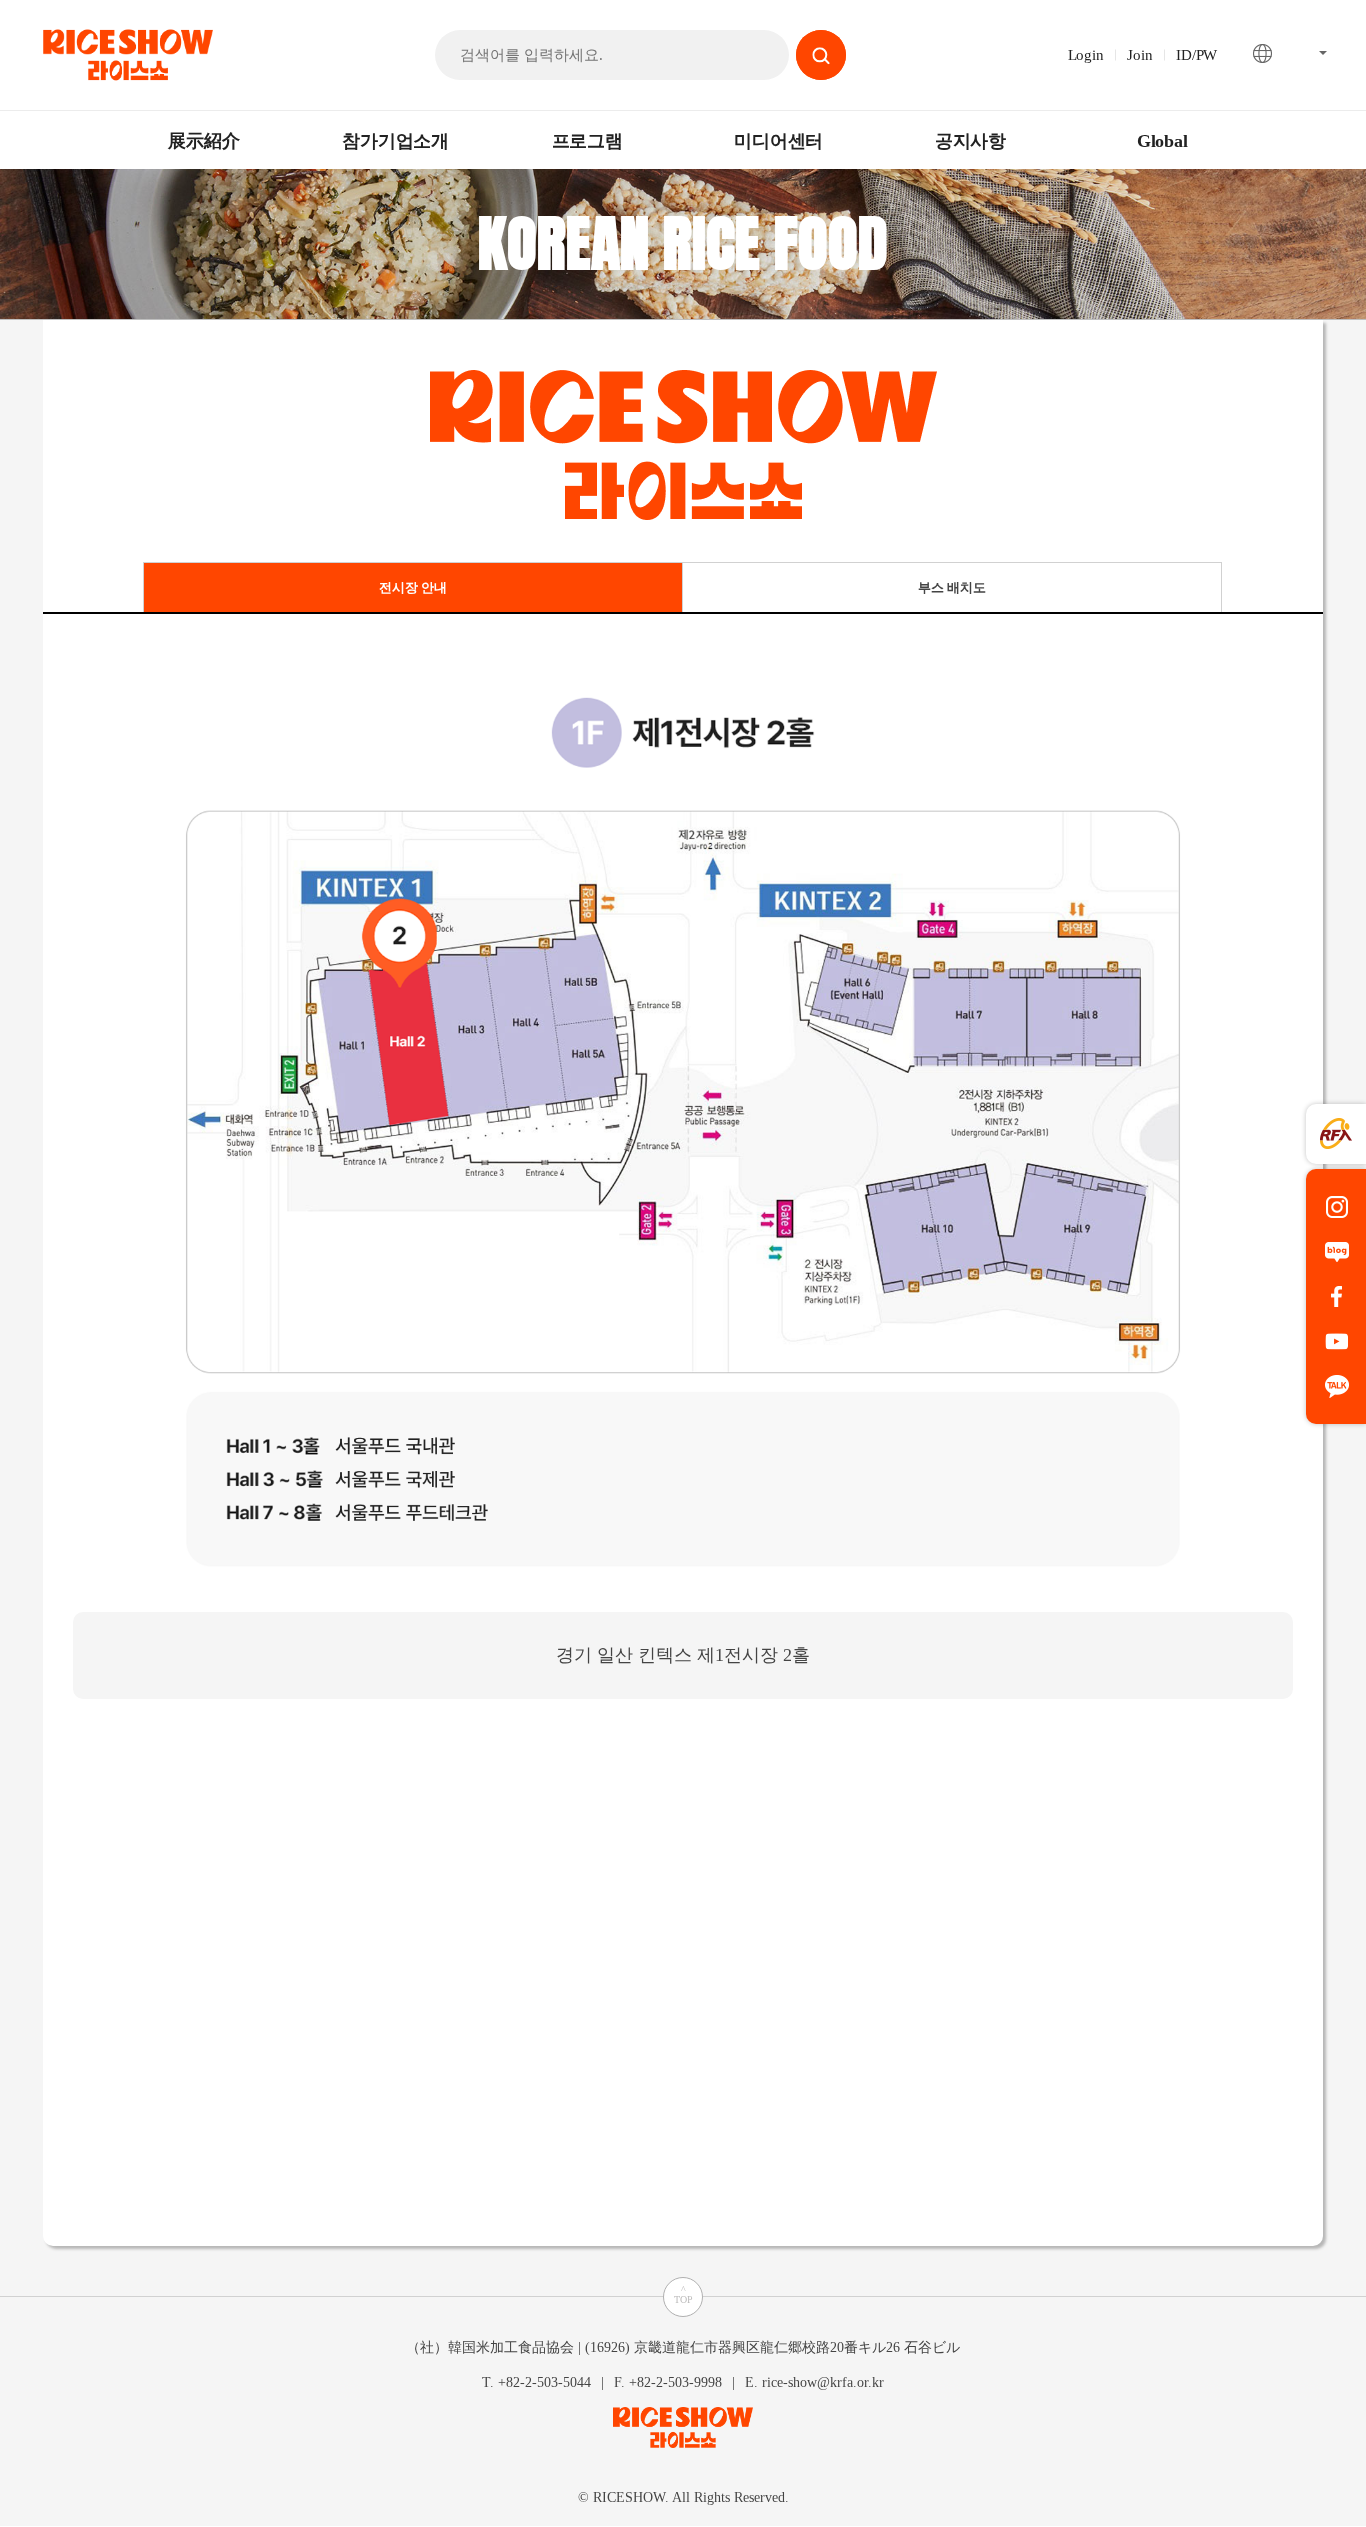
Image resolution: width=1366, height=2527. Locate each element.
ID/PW (1196, 55)
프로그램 (587, 141)
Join (1139, 55)
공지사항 (970, 141)
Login (1086, 55)
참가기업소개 (395, 141)
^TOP (683, 2294)
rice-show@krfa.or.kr (823, 2381)
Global (1162, 141)
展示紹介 (203, 141)
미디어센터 (778, 141)
